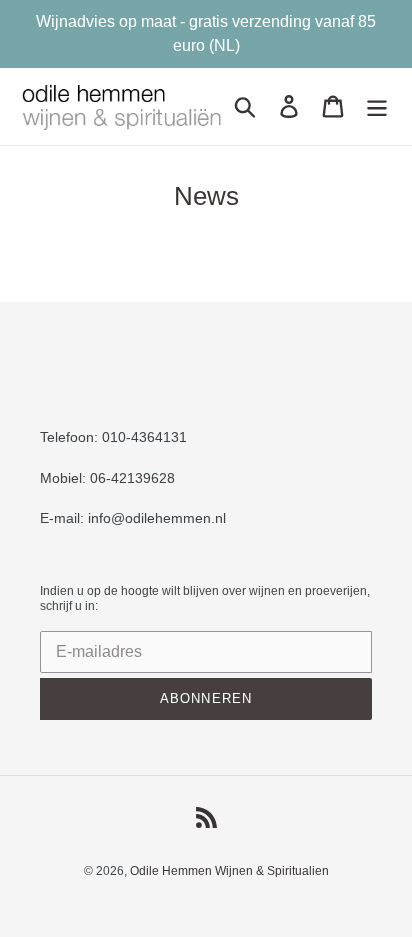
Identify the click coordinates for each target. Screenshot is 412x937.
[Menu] (377, 107)
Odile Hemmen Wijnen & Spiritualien (229, 871)
